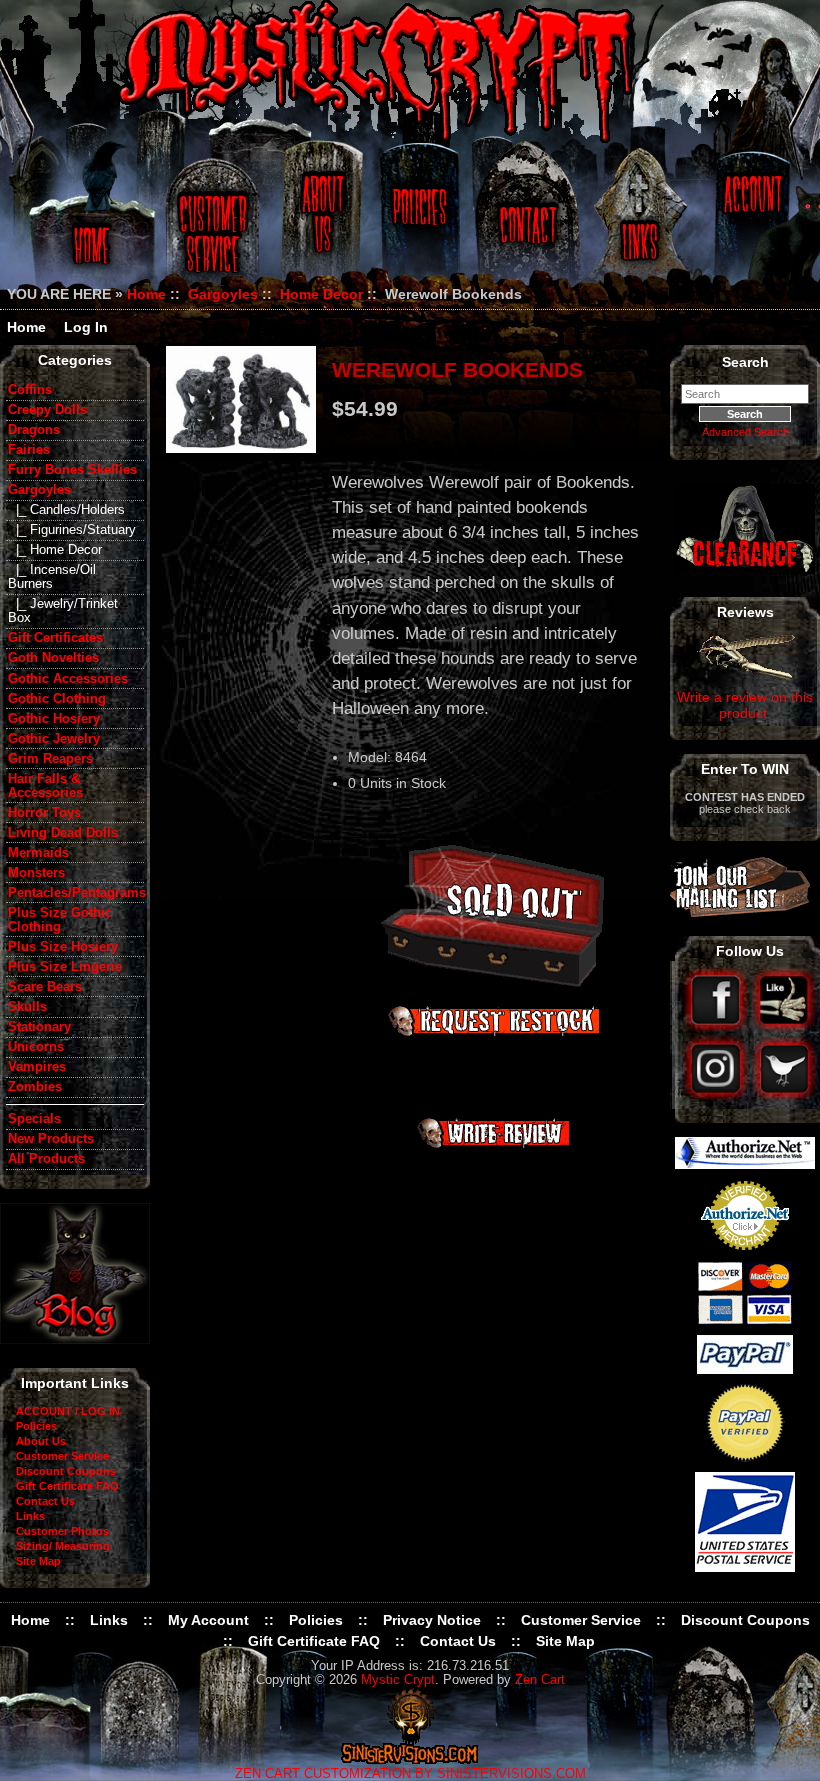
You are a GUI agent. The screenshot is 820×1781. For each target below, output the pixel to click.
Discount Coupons (66, 1471)
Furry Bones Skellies (72, 470)
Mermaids (38, 853)
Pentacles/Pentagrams (76, 893)
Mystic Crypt (398, 1680)
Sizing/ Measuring (63, 1546)
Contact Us (525, 222)
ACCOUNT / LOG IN (68, 1411)
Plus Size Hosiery (63, 947)
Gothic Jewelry (54, 739)
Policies (417, 222)
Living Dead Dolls (63, 833)
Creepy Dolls (47, 410)
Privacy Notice (432, 1620)
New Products (51, 1139)
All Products (46, 1159)
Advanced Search (745, 432)
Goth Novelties (53, 658)
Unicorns (36, 1047)
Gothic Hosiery (54, 719)
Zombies (35, 1087)
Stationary (39, 1027)
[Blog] (75, 1339)
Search (745, 362)
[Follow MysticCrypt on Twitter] (784, 1095)
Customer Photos (62, 1531)
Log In (86, 327)
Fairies (29, 450)
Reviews (745, 612)
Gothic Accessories (68, 679)
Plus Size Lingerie (65, 967)
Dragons (34, 430)
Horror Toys (44, 813)
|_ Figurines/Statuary (72, 530)
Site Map (38, 1561)
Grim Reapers (50, 759)
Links (642, 222)
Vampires (37, 1067)
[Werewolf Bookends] (241, 399)
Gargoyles (223, 294)
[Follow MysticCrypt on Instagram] (717, 1095)
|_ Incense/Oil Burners (52, 577)
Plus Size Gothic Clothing (60, 920)
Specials (34, 1119)
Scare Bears (45, 987)
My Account (208, 1620)
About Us (321, 222)
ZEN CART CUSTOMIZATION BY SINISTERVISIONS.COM (410, 1774)
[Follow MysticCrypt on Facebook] (717, 1027)
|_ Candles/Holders (66, 510)
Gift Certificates (55, 638)
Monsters (36, 873)
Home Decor (321, 294)
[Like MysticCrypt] (784, 1027)
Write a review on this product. (745, 705)
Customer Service (215, 222)
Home (88, 222)
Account (750, 222)
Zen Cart (540, 1680)
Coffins (30, 390)
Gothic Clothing (57, 699)
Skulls (27, 1007)
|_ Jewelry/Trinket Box (63, 611)
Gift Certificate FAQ (67, 1486)
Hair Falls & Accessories (45, 786)
